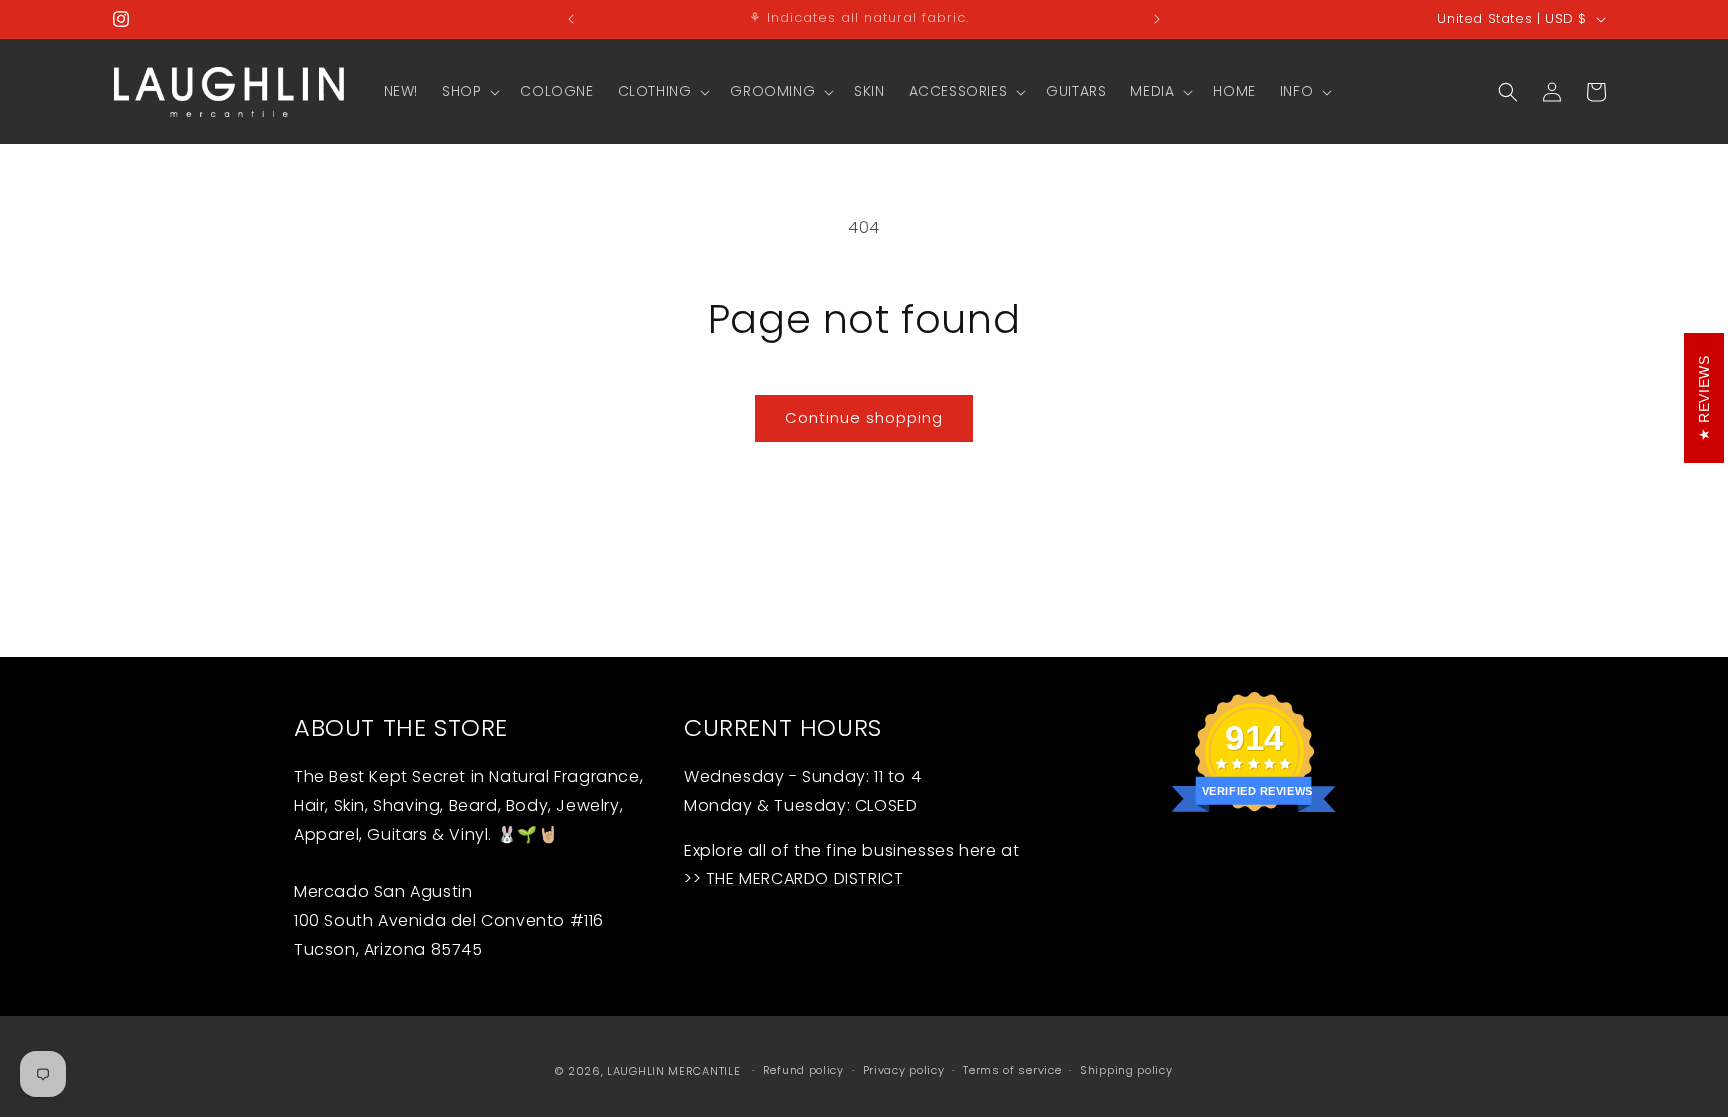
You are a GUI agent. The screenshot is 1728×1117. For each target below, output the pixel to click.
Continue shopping (864, 417)
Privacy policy (904, 1070)
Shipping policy (1126, 1070)
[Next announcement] (1157, 19)
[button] (469, 91)
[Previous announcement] (571, 19)
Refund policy (803, 1070)
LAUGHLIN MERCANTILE (673, 1071)
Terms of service (1012, 1070)
